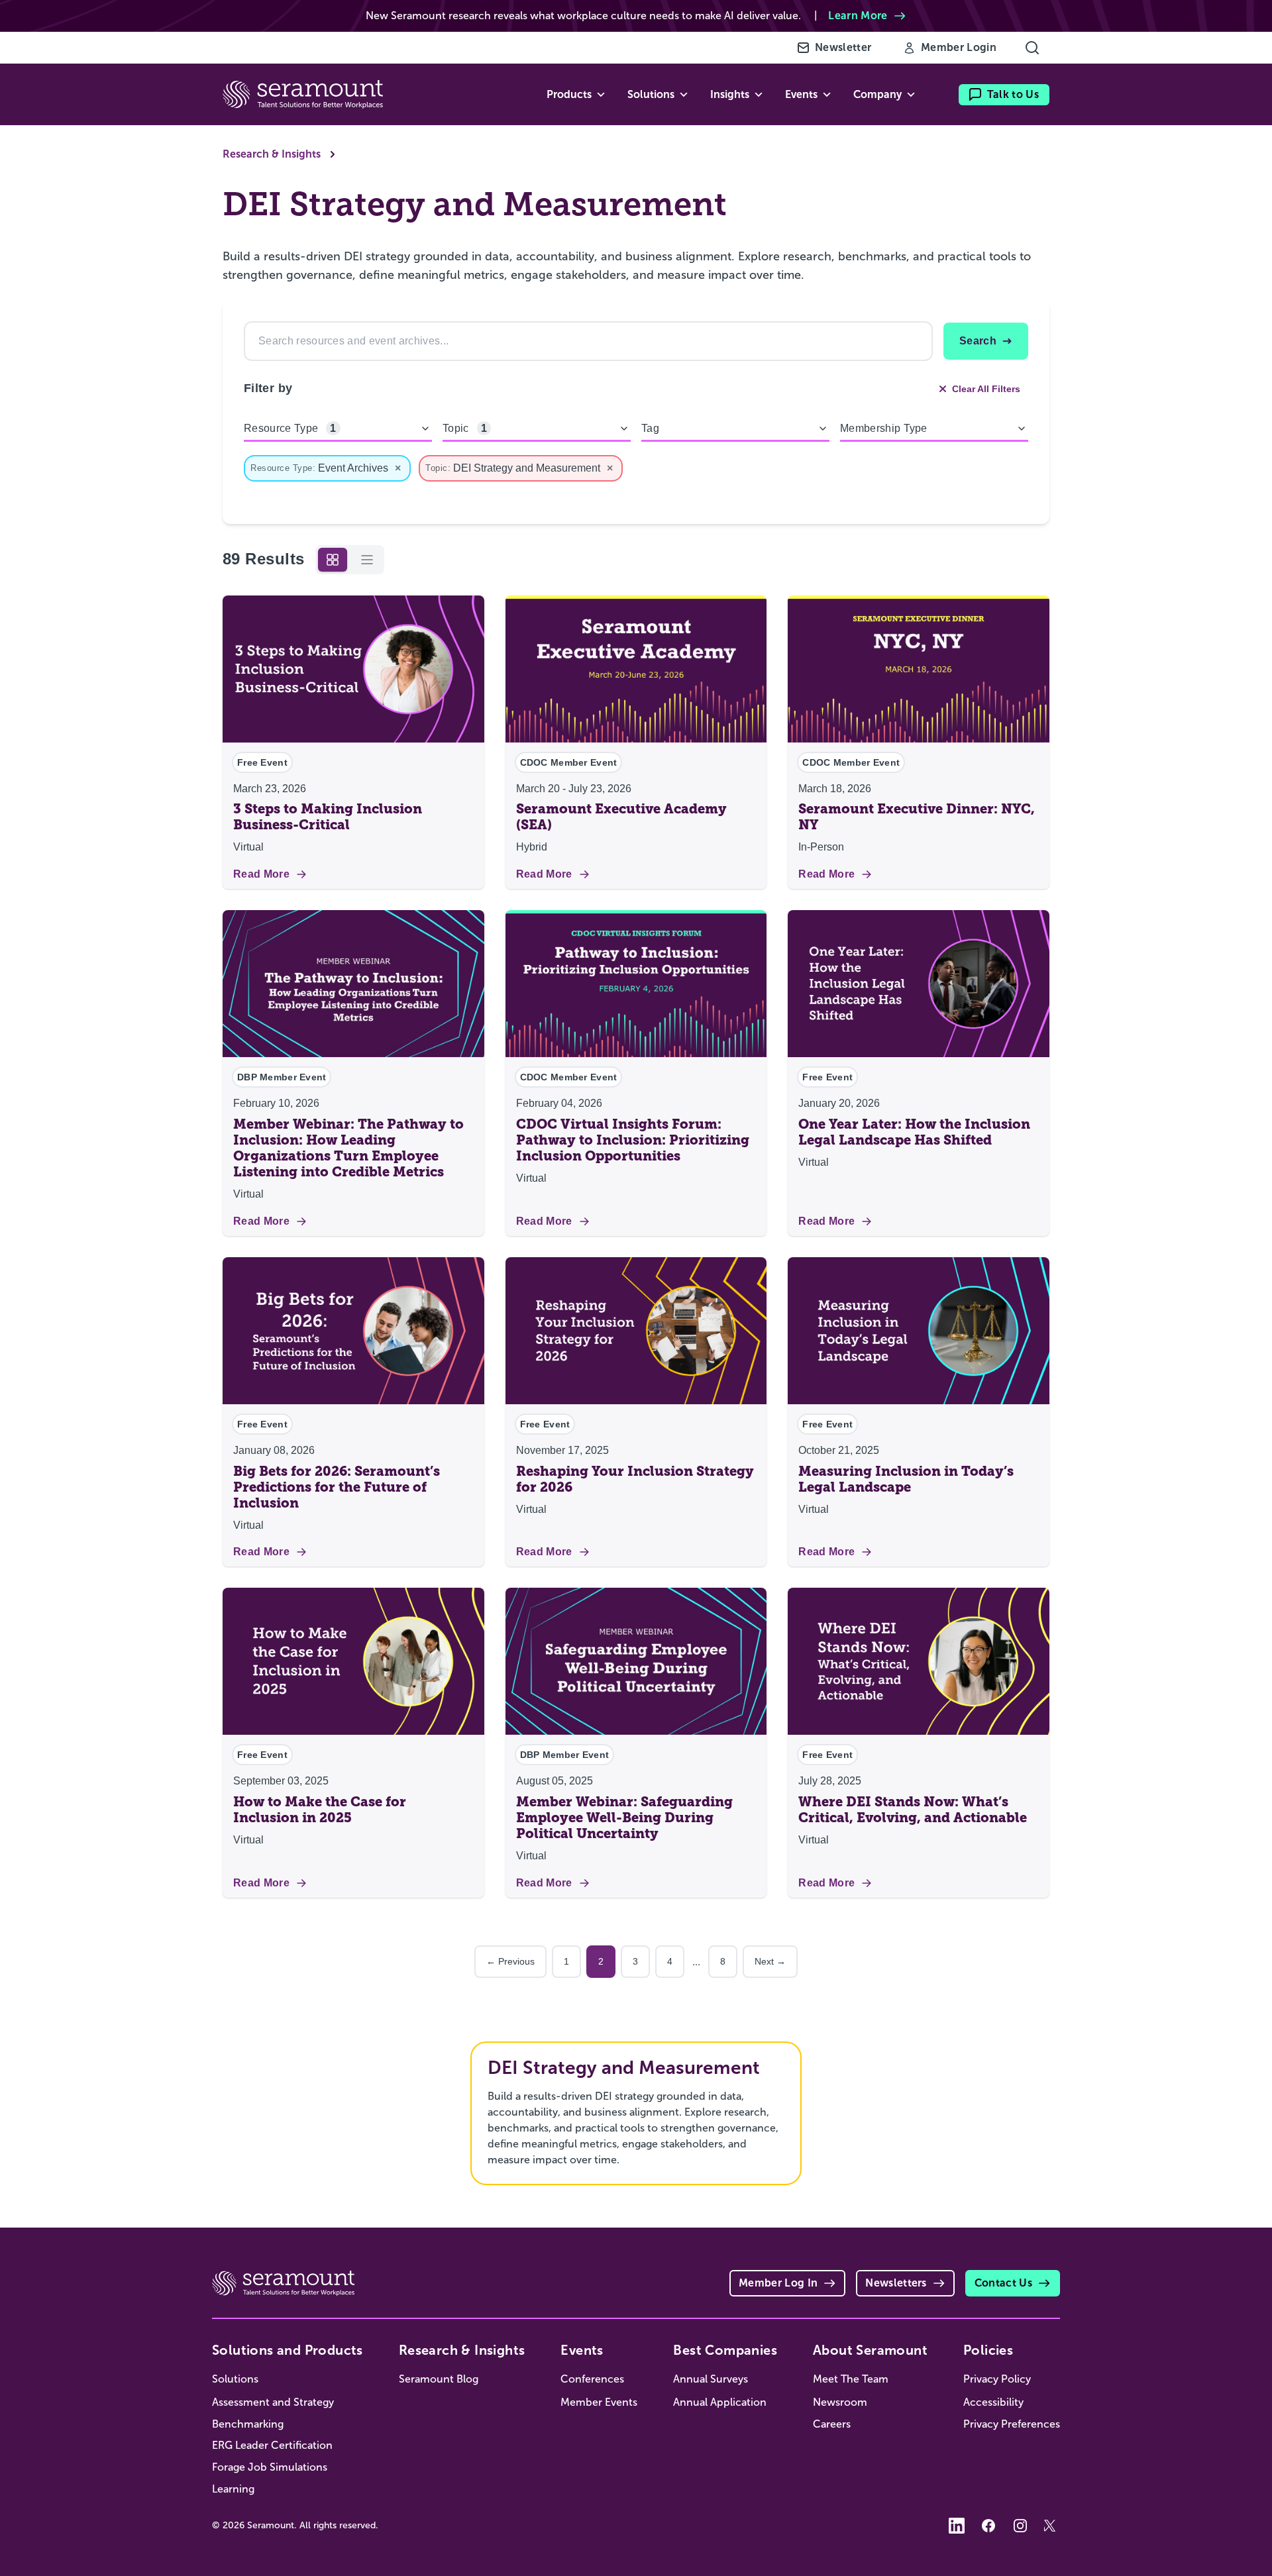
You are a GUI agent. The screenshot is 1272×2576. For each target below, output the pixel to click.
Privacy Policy (997, 2379)
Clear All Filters (986, 389)
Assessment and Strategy (273, 2402)
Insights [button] (730, 94)
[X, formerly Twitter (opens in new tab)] (1052, 2526)
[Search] (1032, 48)
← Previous (510, 1961)
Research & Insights (272, 154)
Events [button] (801, 94)
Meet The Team (851, 2379)
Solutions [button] (651, 94)
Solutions (235, 2379)
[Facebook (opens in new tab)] (988, 2526)
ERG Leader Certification (272, 2445)
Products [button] (569, 94)
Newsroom (840, 2402)
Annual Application (720, 2402)
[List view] (367, 560)
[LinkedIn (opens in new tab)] (957, 2526)
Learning (233, 2489)
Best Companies (725, 2350)
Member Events (599, 2402)
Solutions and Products (288, 2350)
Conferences (592, 2379)
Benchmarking (248, 2424)
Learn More (858, 16)
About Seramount (870, 2350)
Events (582, 2350)
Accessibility (993, 2402)
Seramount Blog (439, 2379)
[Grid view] (333, 560)
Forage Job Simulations (270, 2467)
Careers (832, 2424)
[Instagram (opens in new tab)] (1020, 2526)
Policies (988, 2350)
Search (978, 341)
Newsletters (896, 2283)
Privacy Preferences (1012, 2424)
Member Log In (778, 2283)
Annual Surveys (711, 2379)
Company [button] (877, 94)
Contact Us (1003, 2283)
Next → (770, 1961)
